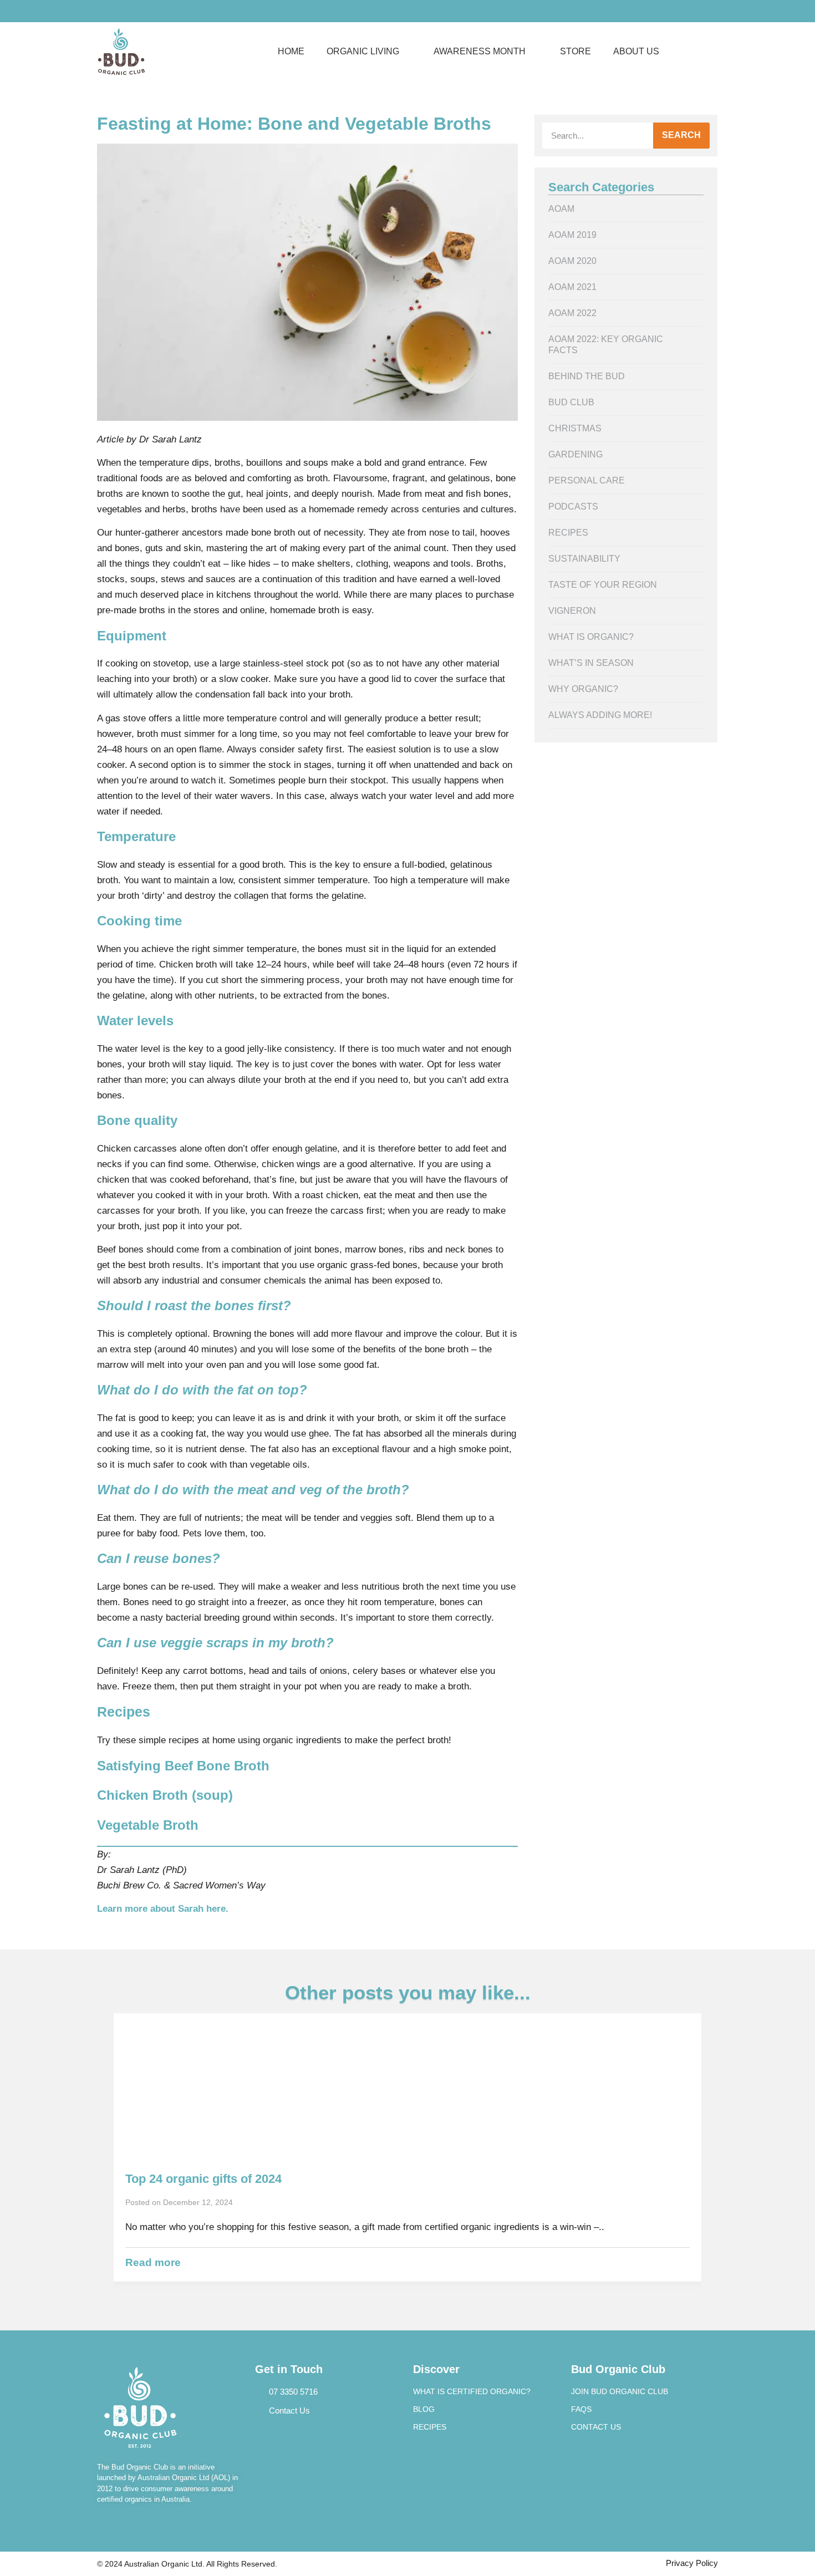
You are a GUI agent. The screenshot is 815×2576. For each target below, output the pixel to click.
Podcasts (573, 506)
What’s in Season (591, 663)
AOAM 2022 (572, 313)
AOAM (561, 209)
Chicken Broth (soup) (165, 1795)
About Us (636, 51)
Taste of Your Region (603, 585)
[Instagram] (120, 11)
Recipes (568, 533)
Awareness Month (480, 51)
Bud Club (571, 402)
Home (291, 51)
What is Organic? (591, 637)
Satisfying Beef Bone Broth (183, 1766)
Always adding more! (600, 715)
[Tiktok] (136, 11)
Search (681, 135)
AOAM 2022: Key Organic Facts (606, 345)
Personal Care (587, 480)
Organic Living (363, 51)
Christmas (575, 428)
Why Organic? (583, 689)
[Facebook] (103, 11)
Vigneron (572, 611)
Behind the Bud (587, 376)
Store (575, 51)
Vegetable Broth (148, 1825)
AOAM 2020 (572, 261)
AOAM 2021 (572, 287)
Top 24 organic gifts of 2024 (203, 2179)
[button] (705, 52)
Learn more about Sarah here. (163, 1909)
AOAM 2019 (572, 235)
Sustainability (584, 559)
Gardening (575, 454)
